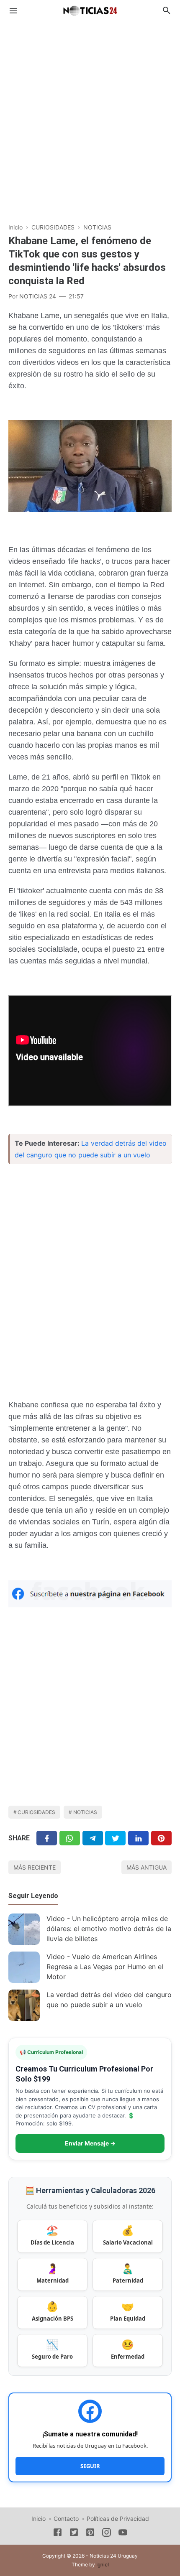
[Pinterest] (161, 1838)
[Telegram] (93, 1838)
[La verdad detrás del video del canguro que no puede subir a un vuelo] (24, 2005)
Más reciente (35, 1867)
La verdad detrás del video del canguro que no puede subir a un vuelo (109, 2000)
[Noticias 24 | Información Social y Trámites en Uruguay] (90, 10)
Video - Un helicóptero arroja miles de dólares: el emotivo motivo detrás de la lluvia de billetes (109, 1929)
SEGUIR (90, 2466)
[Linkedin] (138, 1838)
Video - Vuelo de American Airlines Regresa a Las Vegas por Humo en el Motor (105, 1967)
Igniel (103, 2565)
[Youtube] (123, 2534)
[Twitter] (70, 1838)
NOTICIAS (85, 1812)
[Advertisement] (90, 117)
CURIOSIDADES (36, 1812)
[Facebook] (47, 1838)
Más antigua (147, 1867)
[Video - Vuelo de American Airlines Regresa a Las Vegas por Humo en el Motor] (24, 1967)
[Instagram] (107, 2534)
